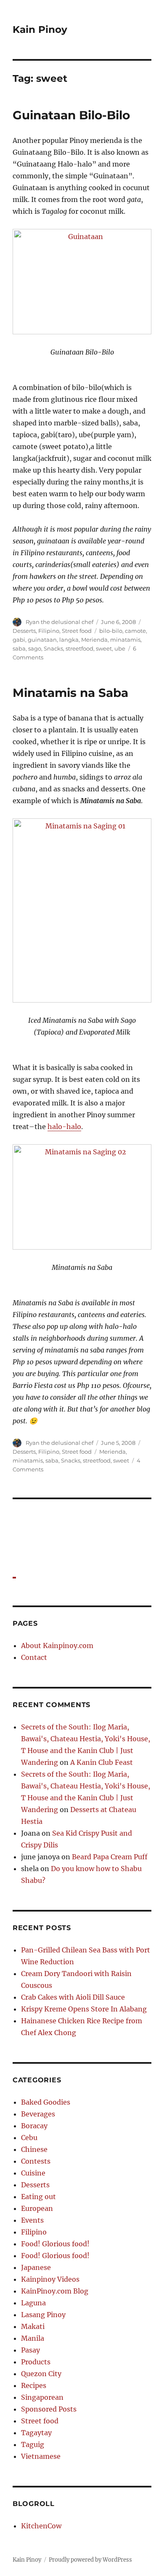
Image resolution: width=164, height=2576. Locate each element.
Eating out (38, 2197)
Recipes (34, 2385)
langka (69, 640)
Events (32, 2220)
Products (36, 2362)
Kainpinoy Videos (50, 2279)
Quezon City (41, 2374)
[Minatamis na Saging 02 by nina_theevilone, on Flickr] (82, 1197)
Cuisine (33, 2173)
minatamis (125, 640)
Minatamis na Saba (70, 693)
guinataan (42, 640)
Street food (77, 631)
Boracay (34, 2126)
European (37, 2208)
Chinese (34, 2149)
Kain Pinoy (40, 30)
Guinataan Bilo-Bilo (71, 115)
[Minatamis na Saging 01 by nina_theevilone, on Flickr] (82, 910)
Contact (34, 1657)
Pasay (30, 2350)
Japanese (36, 2267)
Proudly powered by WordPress (90, 2560)
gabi (19, 640)
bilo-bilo (111, 631)
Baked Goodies (46, 2102)
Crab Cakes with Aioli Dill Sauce (73, 1997)
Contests (36, 2161)
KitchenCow (41, 2526)
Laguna (33, 2303)
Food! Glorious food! (55, 2244)
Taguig (33, 2444)
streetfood (79, 648)
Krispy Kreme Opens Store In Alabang (84, 2009)
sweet (104, 648)
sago (35, 648)
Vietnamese (41, 2456)
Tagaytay (36, 2433)
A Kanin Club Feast (102, 1762)
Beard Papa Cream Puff (110, 1857)
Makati (33, 2326)
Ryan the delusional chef (60, 622)
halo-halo (64, 1127)
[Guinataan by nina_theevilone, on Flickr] (82, 282)
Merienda (94, 640)
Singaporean (42, 2397)
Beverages (38, 2114)
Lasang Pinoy (43, 2315)
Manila (33, 2338)
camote (135, 631)
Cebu (29, 2138)
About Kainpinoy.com (57, 1646)
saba (19, 648)
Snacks (53, 648)
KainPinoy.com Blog (55, 2291)
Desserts (24, 631)
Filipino (49, 631)
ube (120, 648)
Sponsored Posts (49, 2409)
